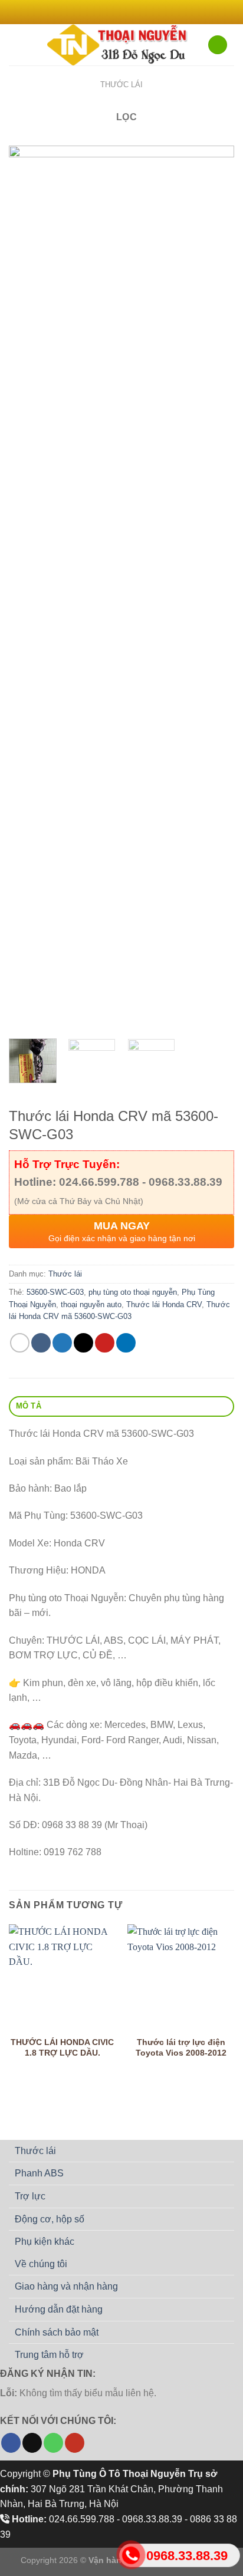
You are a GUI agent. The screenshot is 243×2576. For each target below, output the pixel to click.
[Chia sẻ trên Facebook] (41, 1343)
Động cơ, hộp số (50, 2219)
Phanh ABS (39, 2173)
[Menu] (16, 44)
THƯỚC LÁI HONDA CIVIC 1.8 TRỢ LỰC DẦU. (62, 2048)
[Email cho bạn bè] (83, 1343)
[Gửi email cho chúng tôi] (139, 12)
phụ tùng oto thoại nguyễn (133, 1292)
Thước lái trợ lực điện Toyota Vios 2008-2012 (181, 2048)
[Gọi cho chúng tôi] (53, 2443)
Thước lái (121, 85)
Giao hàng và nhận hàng (66, 2286)
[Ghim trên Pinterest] (105, 1343)
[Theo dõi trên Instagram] (116, 12)
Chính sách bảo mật (57, 2332)
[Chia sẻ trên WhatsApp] (20, 1343)
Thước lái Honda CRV (164, 1305)
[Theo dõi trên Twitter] (127, 12)
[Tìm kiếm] (218, 45)
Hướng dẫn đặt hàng (59, 2309)
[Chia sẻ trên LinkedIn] (126, 1343)
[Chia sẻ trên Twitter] (62, 1343)
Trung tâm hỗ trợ (49, 2355)
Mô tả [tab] (29, 1406)
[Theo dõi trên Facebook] (104, 12)
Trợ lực (30, 2196)
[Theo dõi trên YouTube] (75, 2443)
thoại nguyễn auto (91, 1305)
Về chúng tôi (41, 2264)
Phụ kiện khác (45, 2242)
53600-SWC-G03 (55, 1292)
